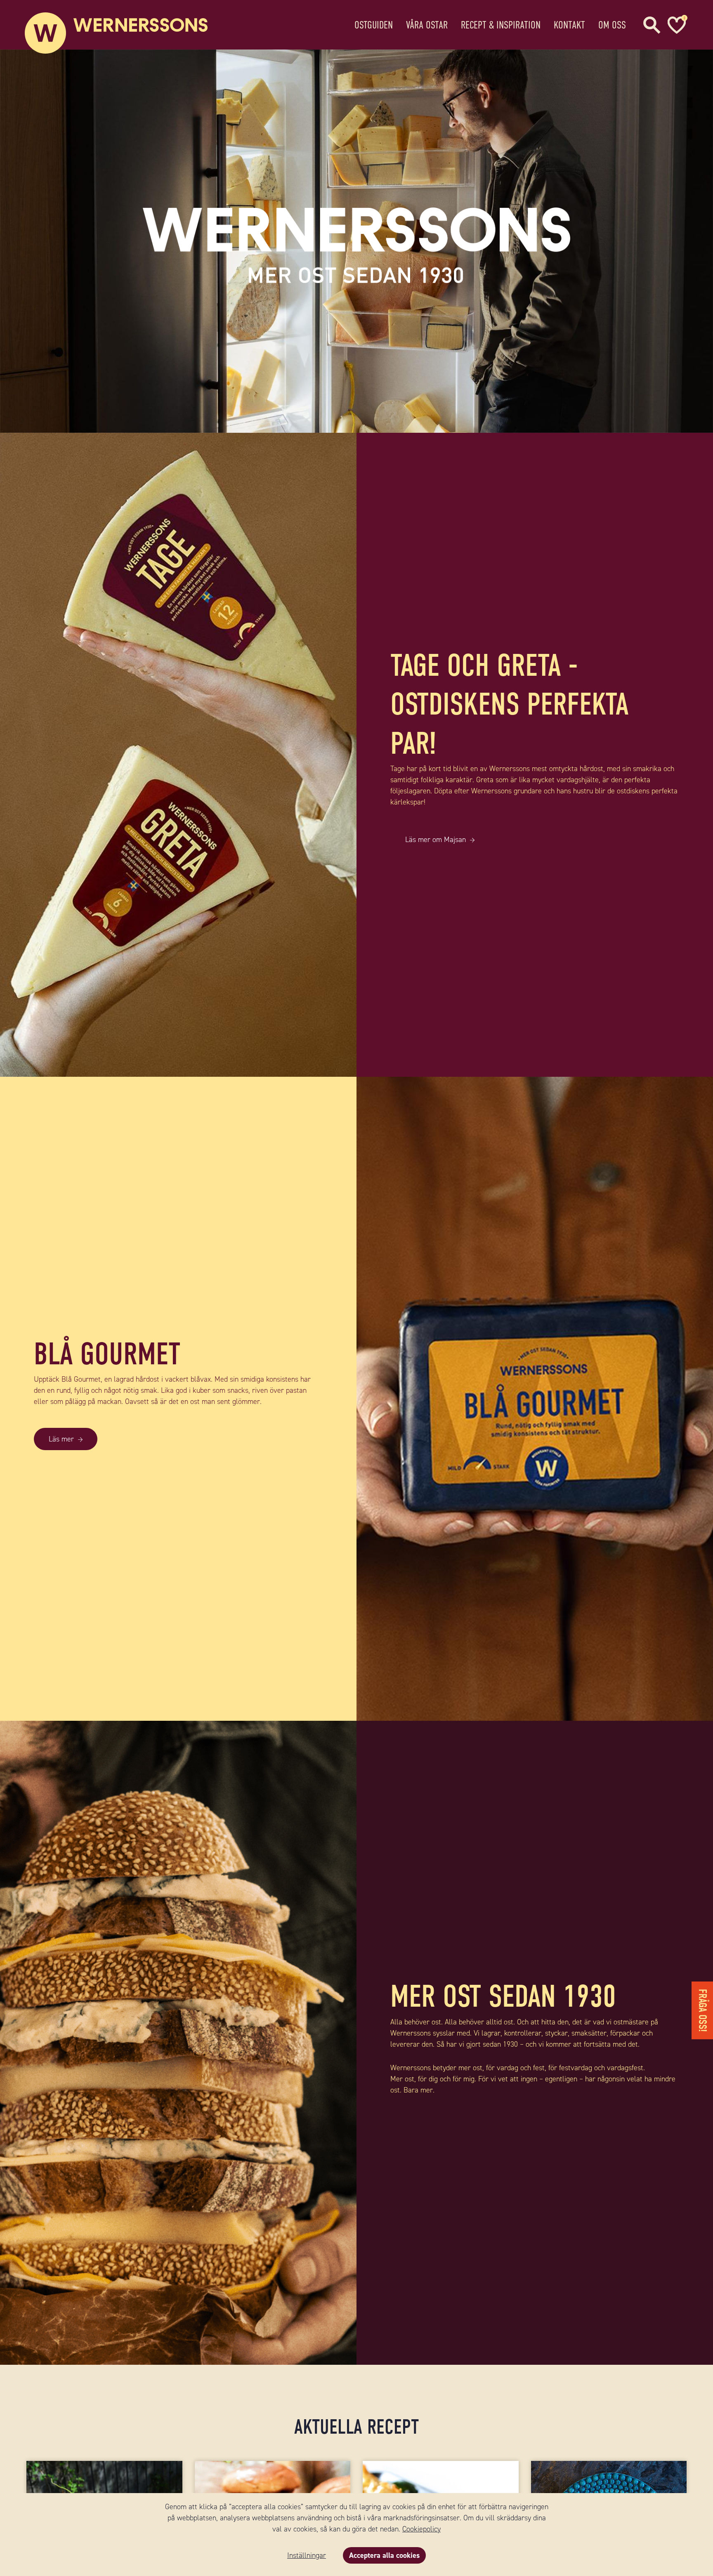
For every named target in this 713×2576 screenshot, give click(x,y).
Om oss (612, 25)
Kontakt (569, 25)
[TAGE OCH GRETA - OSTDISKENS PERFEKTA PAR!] (178, 755)
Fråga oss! (702, 2010)
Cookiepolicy (421, 2529)
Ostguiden (374, 25)
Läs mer (61, 1439)
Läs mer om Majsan (436, 840)
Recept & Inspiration (501, 25)
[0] (676, 25)
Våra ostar (427, 25)
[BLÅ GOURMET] (535, 1399)
